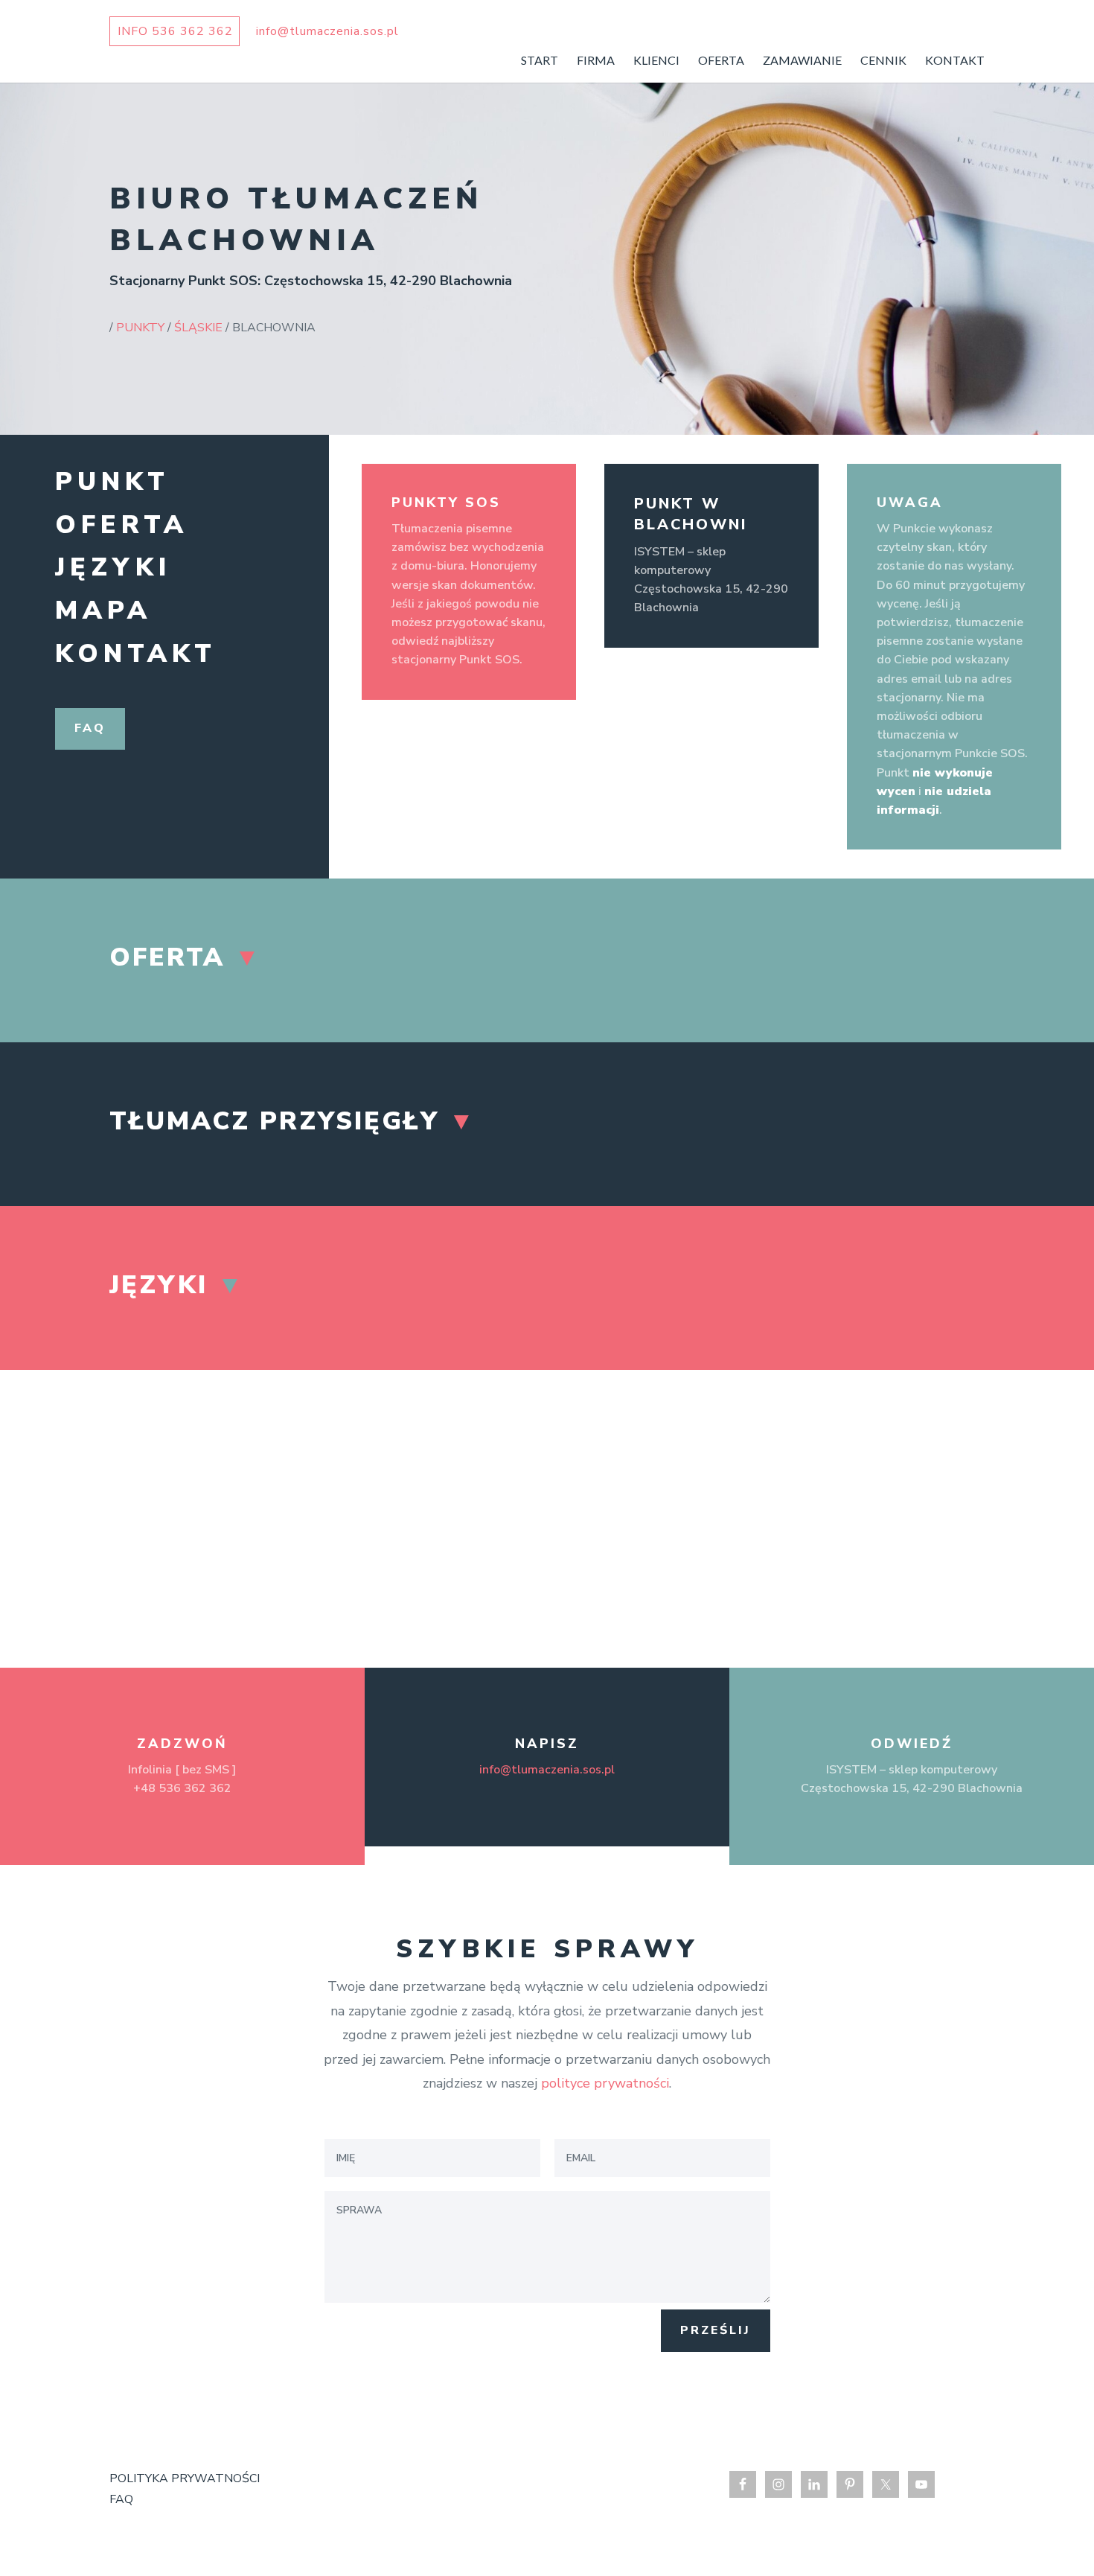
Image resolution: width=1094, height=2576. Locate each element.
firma (596, 61)
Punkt (112, 482)
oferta (721, 61)
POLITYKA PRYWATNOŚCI (185, 2478)
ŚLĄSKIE (198, 328)
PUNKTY (140, 328)
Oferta (122, 525)
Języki (113, 567)
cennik (883, 61)
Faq (90, 728)
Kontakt (136, 654)
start (540, 61)
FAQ (121, 2499)
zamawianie (802, 61)
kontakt (955, 61)
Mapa (103, 610)
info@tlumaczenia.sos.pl (547, 1770)
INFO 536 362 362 (175, 31)
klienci (656, 61)
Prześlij (716, 2330)
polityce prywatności (605, 2083)
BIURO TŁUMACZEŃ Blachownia (296, 220)
